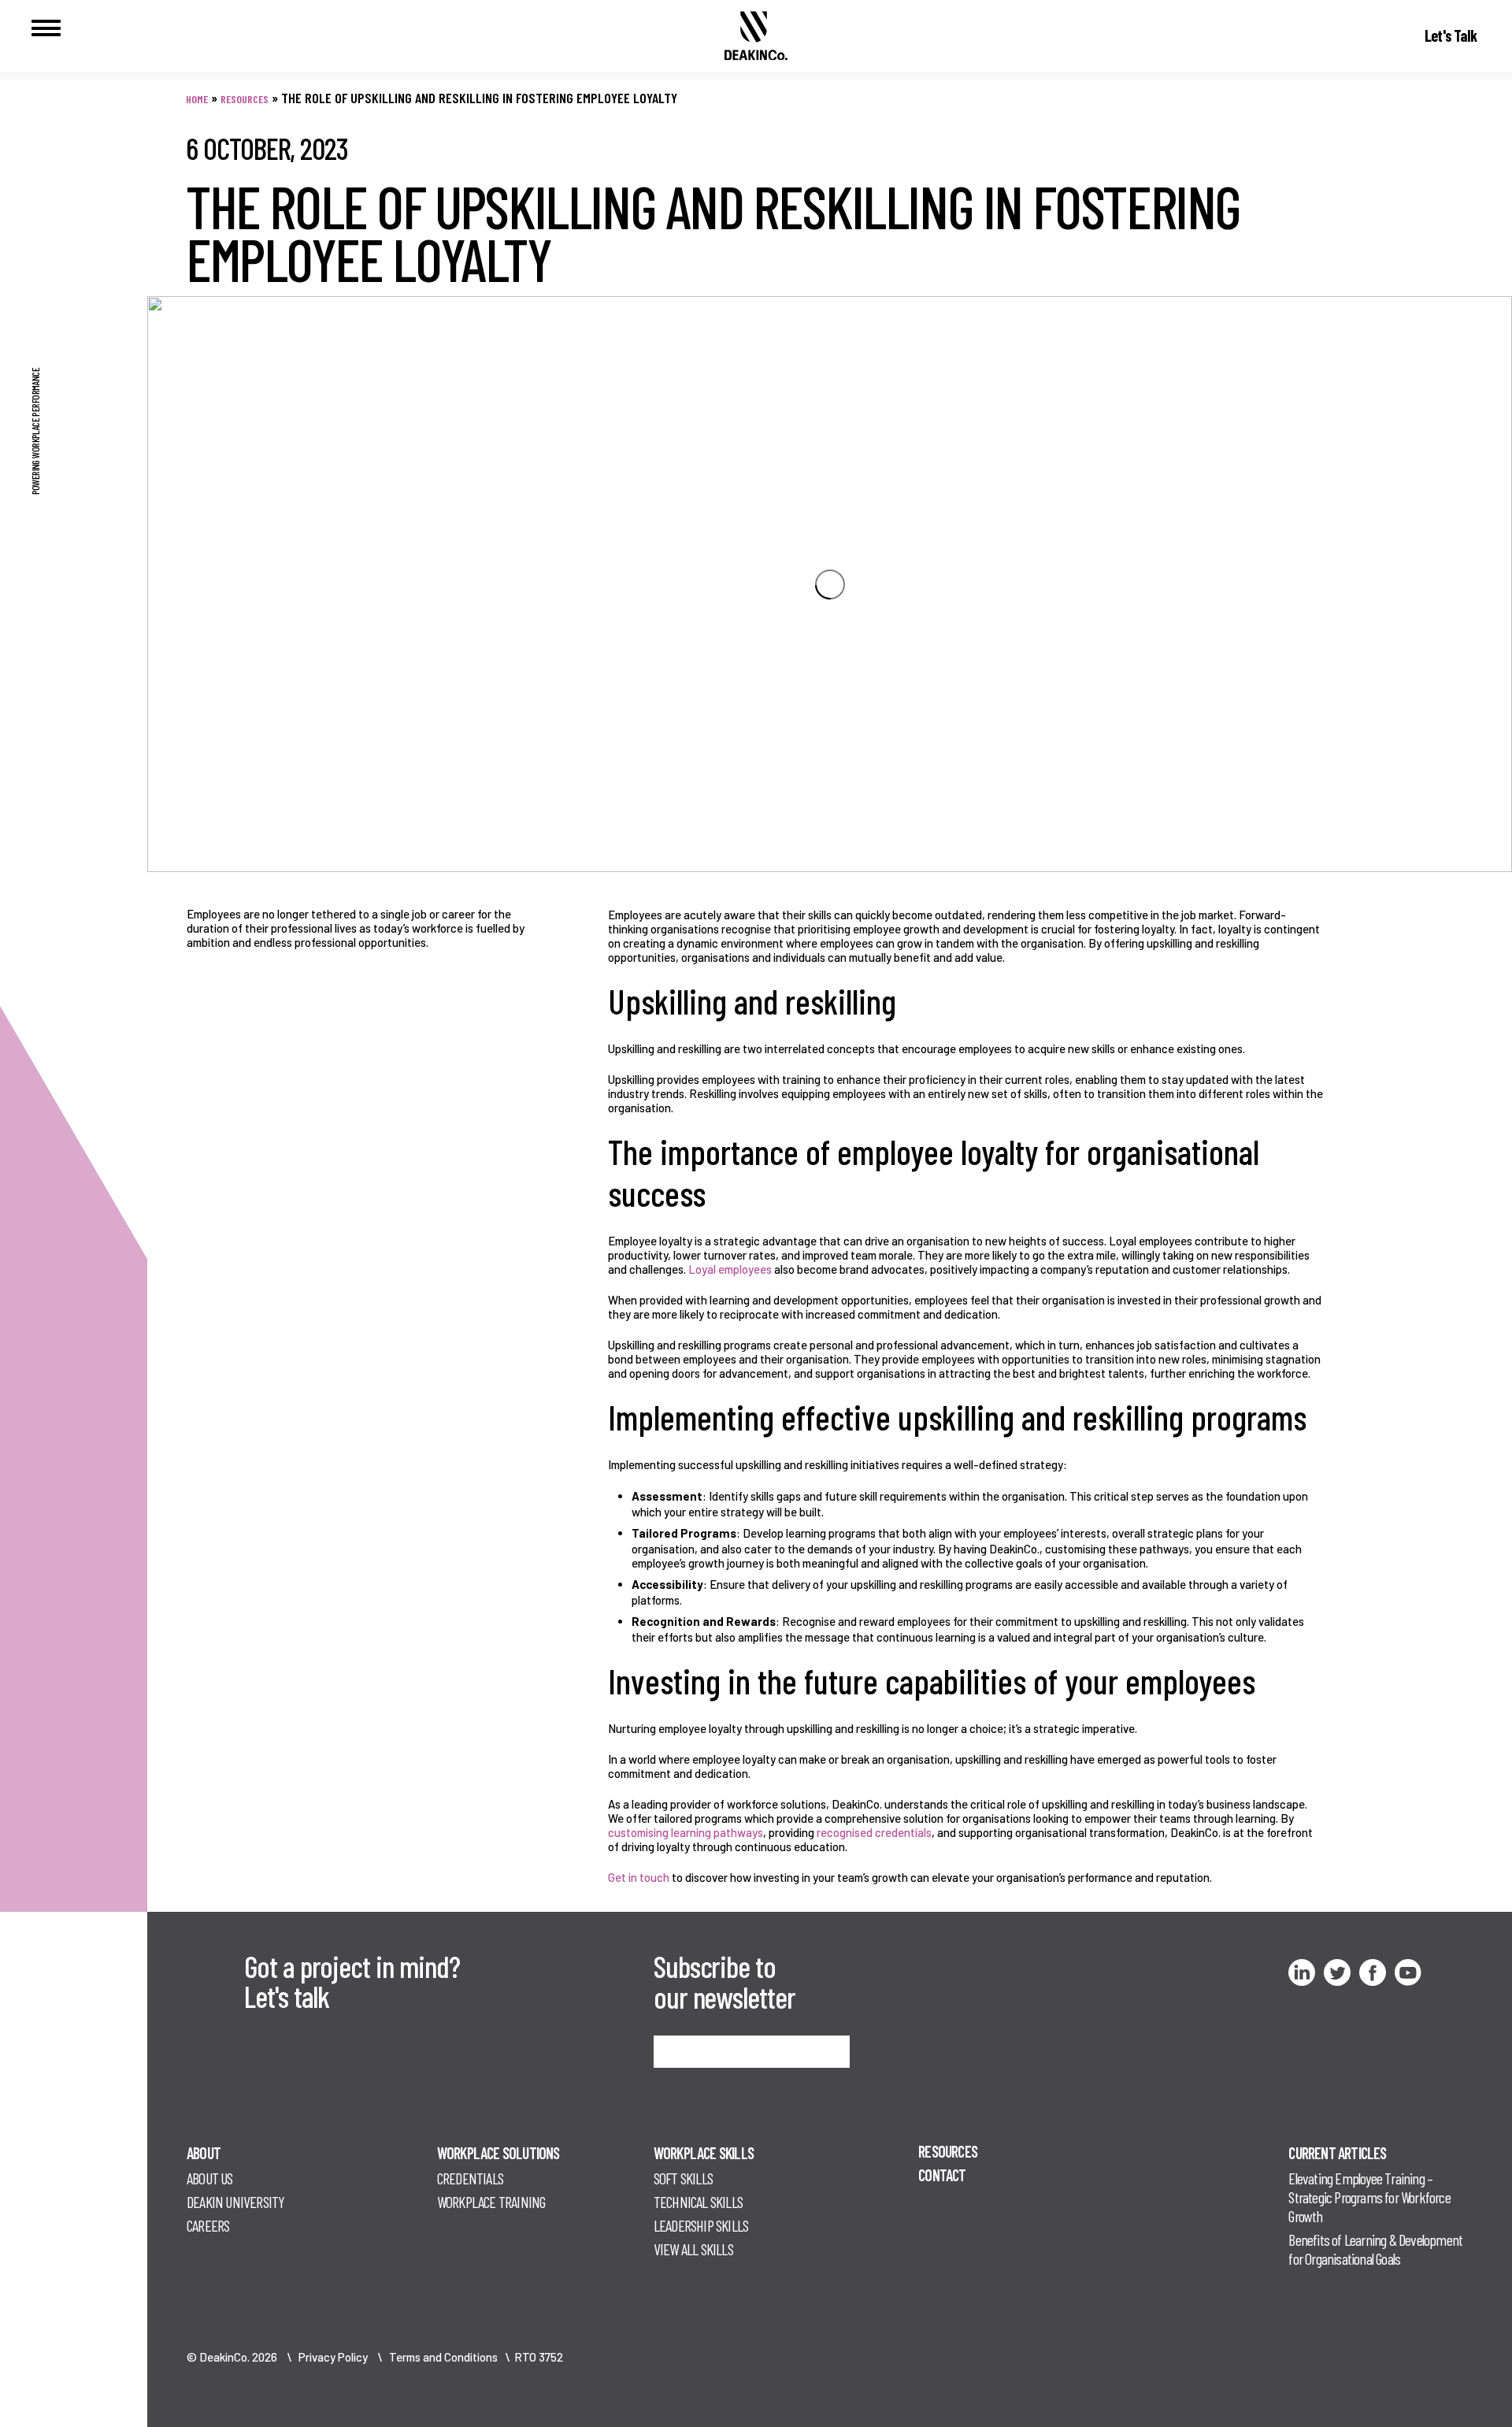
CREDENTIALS (470, 2178)
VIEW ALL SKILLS (693, 2249)
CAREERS (208, 2225)
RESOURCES (948, 2151)
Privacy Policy (333, 2357)
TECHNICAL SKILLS (698, 2202)
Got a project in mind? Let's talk (352, 1981)
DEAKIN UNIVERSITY (235, 2202)
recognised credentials (874, 1832)
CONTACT (942, 2175)
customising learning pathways (686, 1832)
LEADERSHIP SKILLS (701, 2225)
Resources (245, 99)
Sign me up (691, 2051)
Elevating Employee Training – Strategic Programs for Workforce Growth (1369, 2197)
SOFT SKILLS (683, 2178)
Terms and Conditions (443, 2357)
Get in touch (639, 1877)
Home (197, 99)
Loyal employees (730, 1269)
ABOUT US (210, 2178)
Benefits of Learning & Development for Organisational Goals (1375, 2249)
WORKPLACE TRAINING (491, 2202)
